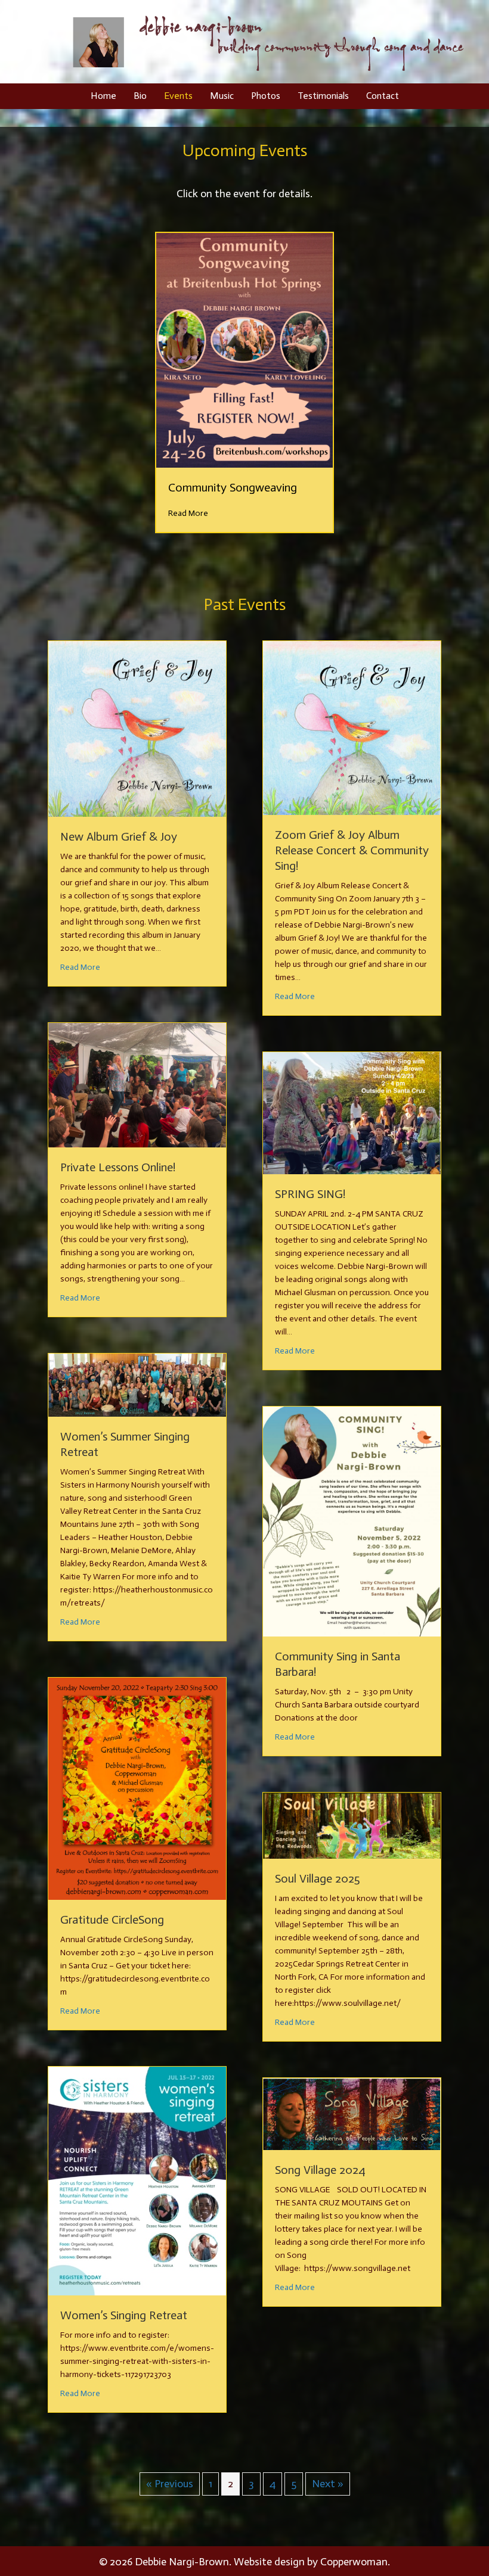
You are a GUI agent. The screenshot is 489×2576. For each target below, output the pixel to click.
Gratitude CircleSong (112, 1919)
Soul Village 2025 (318, 1878)
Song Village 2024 (320, 2170)
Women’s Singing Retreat (124, 2315)
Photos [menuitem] (266, 96)
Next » (328, 2484)
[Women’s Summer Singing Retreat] (137, 1385)
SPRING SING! (310, 1194)
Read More (188, 513)
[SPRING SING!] (352, 1112)
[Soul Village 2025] (352, 1825)
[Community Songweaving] (244, 350)
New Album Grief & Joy (119, 836)
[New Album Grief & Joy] (137, 728)
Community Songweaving (233, 487)
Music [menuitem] (222, 96)
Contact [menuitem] (383, 96)
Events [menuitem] (178, 96)
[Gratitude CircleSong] (137, 1788)
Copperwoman (354, 2562)
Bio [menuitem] (140, 96)
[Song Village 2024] (352, 2113)
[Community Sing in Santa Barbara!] (352, 1520)
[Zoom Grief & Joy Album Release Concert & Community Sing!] (352, 727)
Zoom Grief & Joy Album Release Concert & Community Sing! (352, 850)
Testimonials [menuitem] (323, 96)
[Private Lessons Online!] (137, 1084)
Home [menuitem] (103, 96)
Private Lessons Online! (118, 1167)
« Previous (170, 2484)
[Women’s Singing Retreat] (137, 2180)
